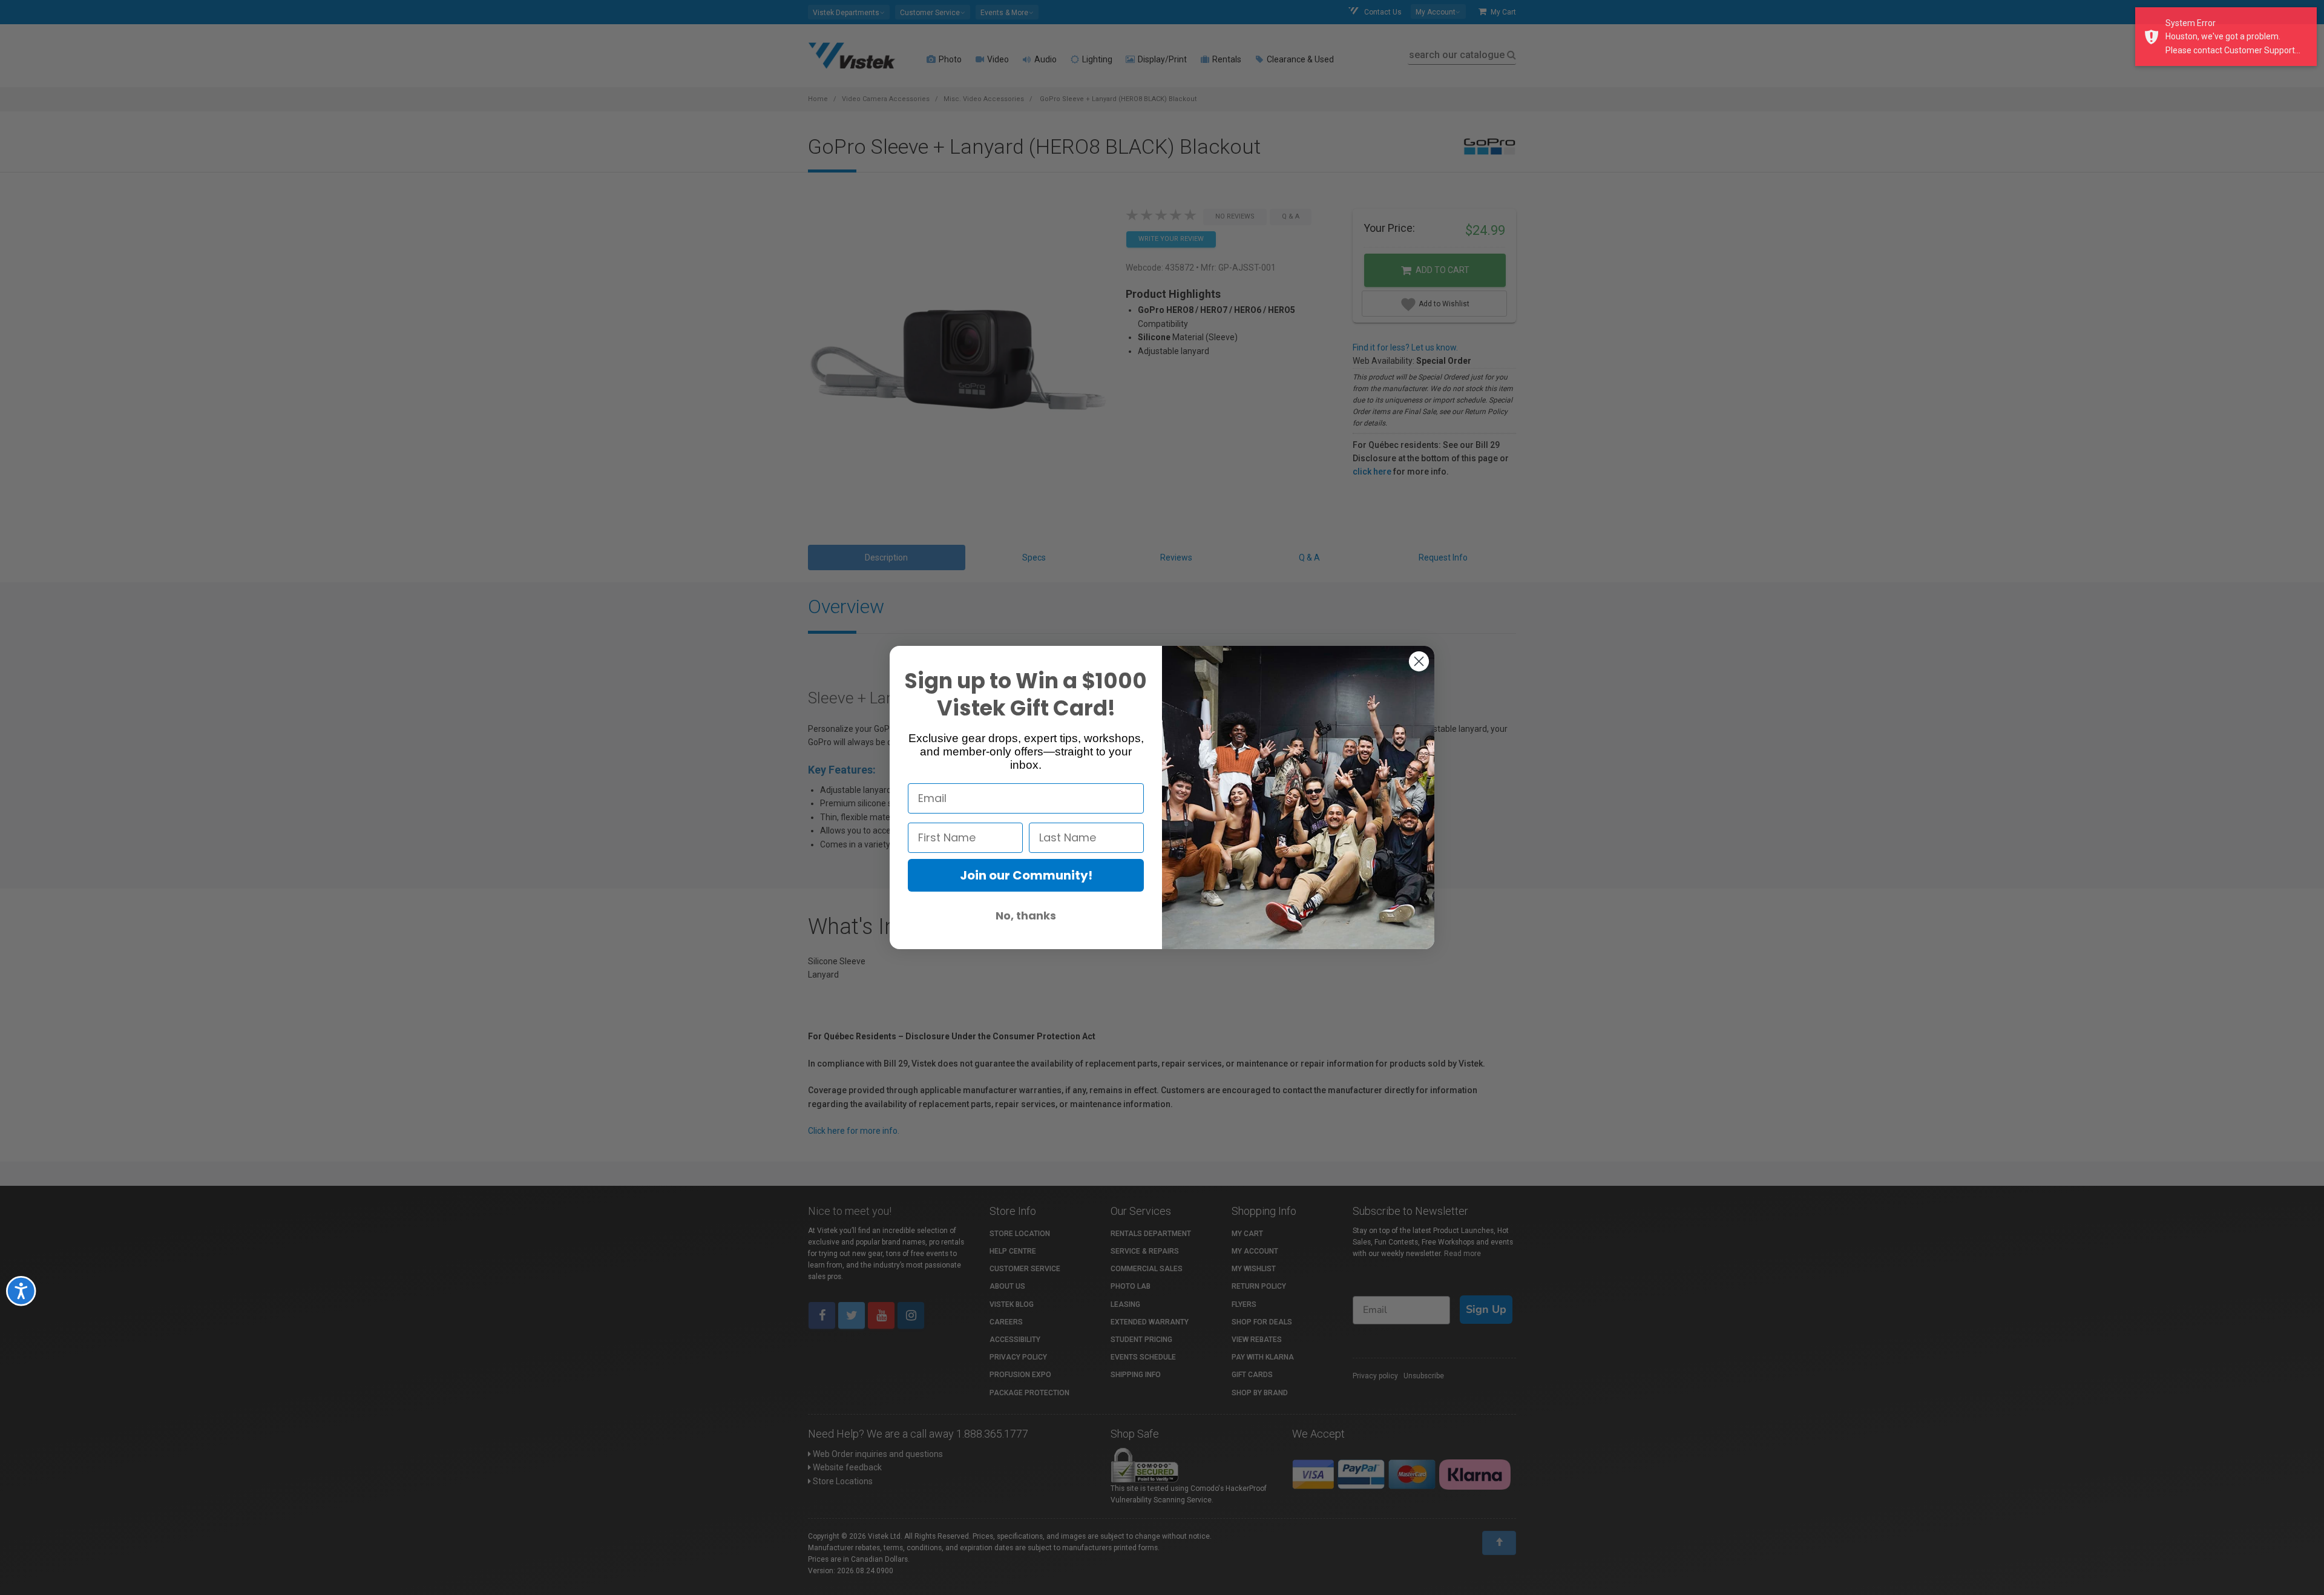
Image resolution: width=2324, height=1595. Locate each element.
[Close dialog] (1419, 661)
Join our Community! (1026, 875)
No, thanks (1026, 916)
